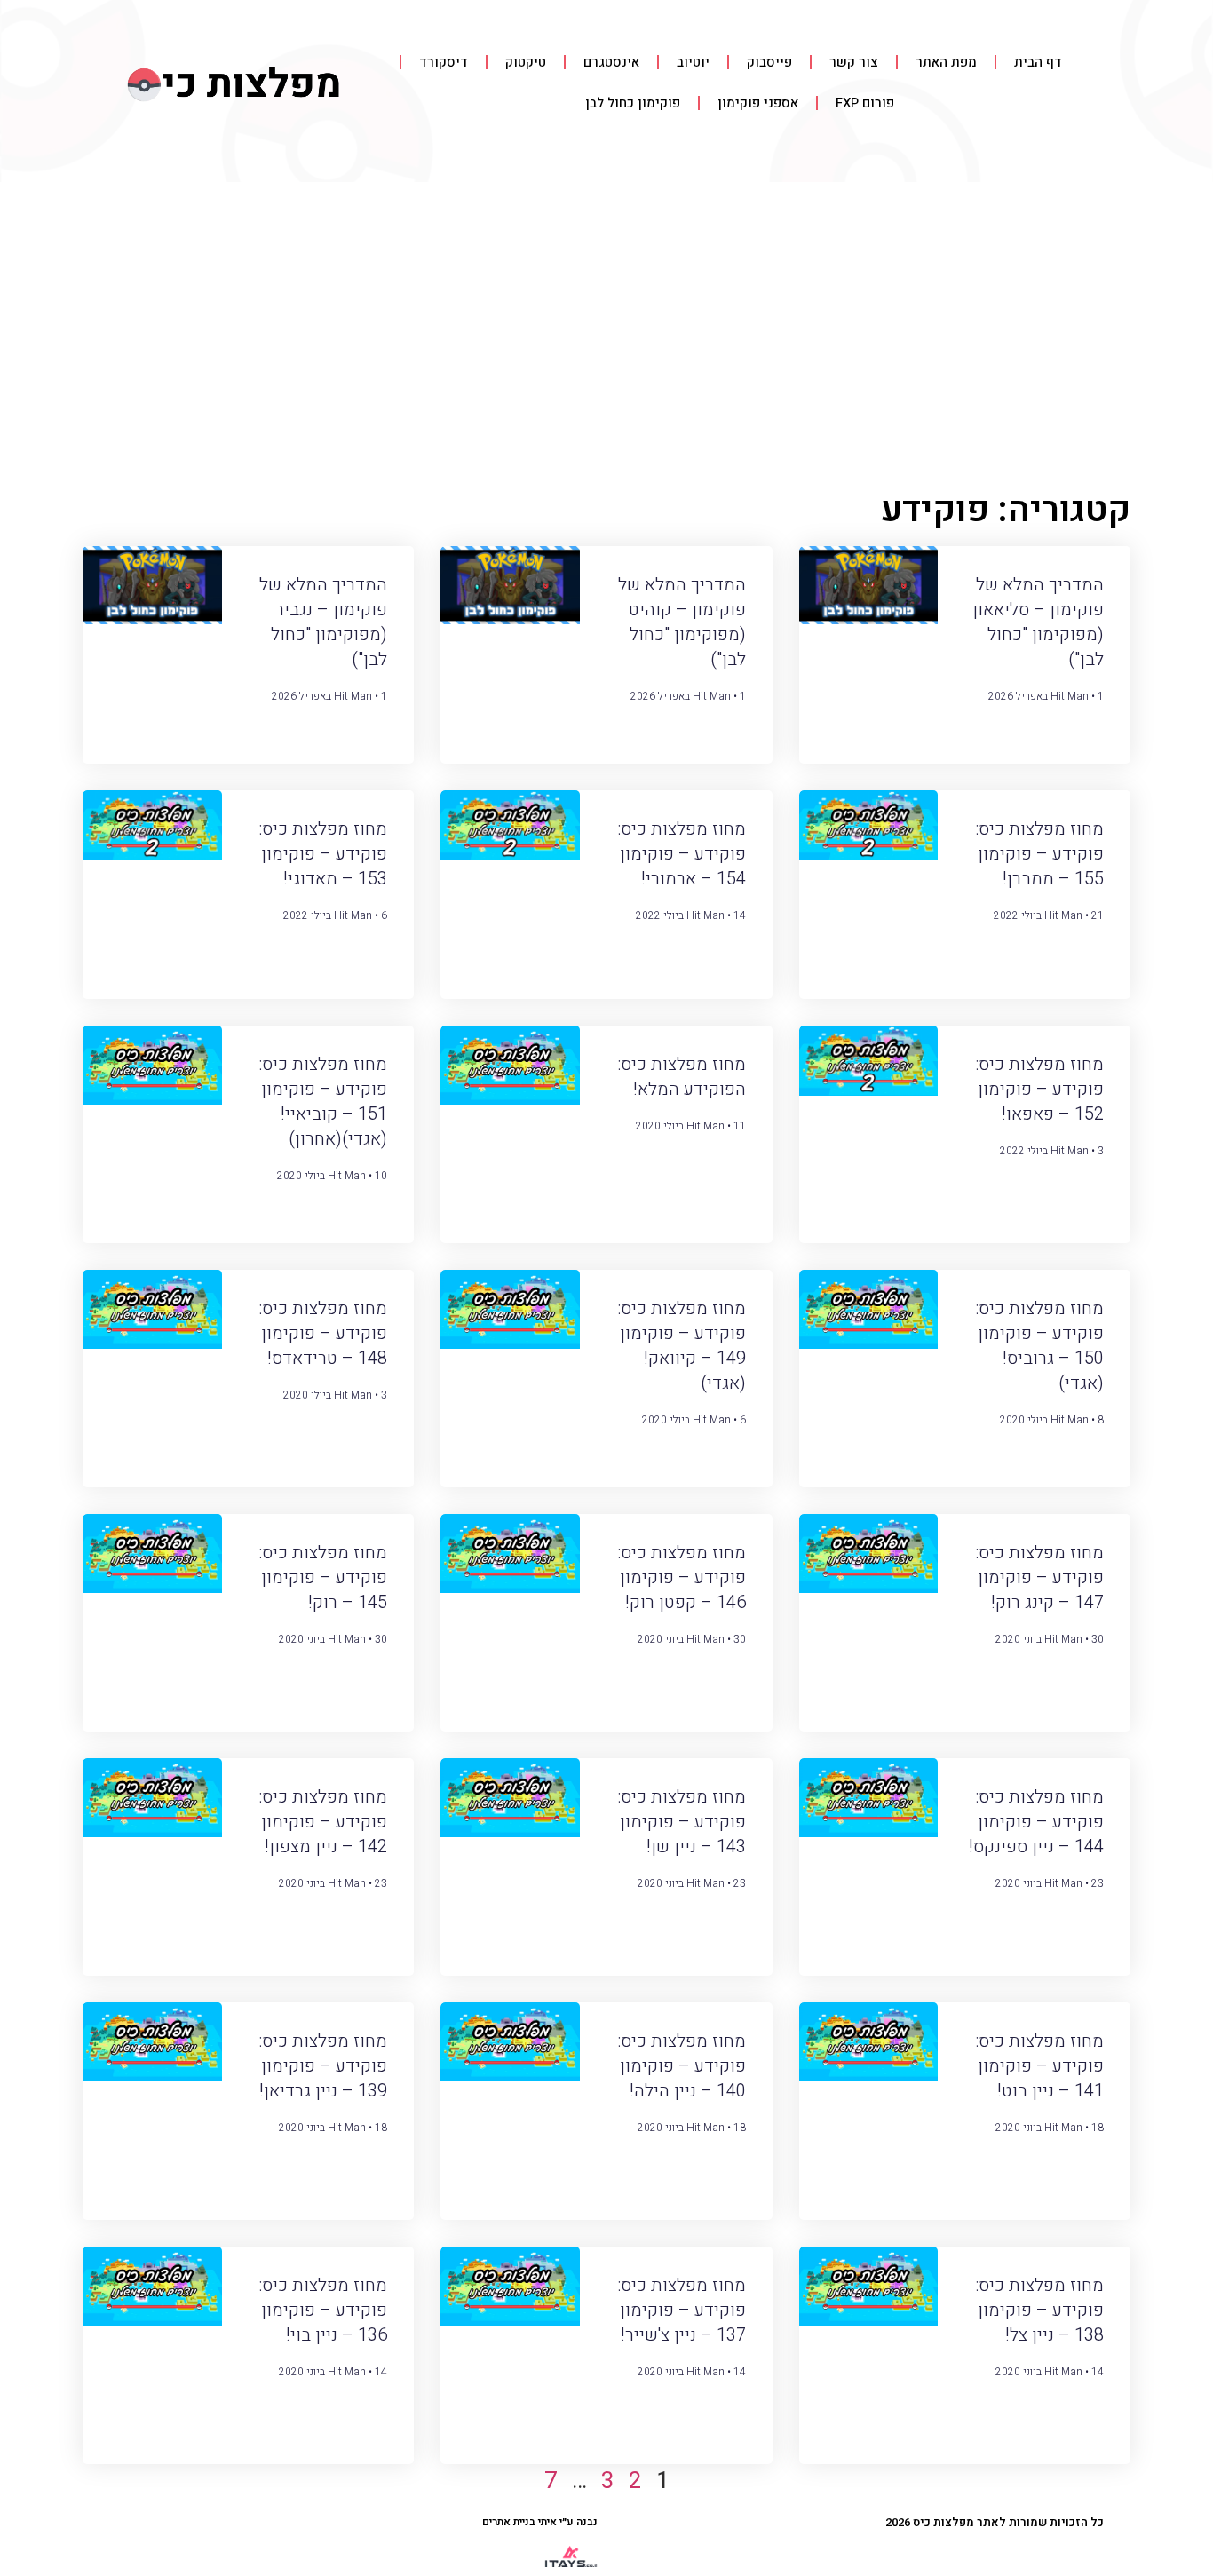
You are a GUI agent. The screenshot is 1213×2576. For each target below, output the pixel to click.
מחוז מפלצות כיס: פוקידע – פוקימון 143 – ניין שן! (682, 1822)
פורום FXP (865, 103)
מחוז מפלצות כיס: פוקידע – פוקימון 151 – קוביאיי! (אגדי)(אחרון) (323, 1102)
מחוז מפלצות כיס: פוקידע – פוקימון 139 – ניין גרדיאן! (323, 2066)
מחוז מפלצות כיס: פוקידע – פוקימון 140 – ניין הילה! (682, 2066)
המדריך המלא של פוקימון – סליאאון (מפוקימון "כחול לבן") (1038, 622)
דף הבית (1038, 62)
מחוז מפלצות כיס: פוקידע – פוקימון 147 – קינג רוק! (1039, 1577)
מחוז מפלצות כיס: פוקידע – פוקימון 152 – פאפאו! (1039, 1089)
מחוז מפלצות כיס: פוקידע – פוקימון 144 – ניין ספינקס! (1036, 1822)
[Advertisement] (606, 315)
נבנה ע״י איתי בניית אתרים (540, 2522)
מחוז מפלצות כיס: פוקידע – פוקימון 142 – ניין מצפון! (323, 1822)
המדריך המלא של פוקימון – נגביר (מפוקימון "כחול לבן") (323, 622)
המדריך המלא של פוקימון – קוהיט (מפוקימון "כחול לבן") (682, 622)
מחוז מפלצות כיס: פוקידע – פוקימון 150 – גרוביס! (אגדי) (1039, 1346)
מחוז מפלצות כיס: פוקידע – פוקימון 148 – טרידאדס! (323, 1333)
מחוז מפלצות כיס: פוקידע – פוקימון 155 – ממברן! (1039, 854)
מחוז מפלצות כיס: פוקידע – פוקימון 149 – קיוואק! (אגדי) (682, 1346)
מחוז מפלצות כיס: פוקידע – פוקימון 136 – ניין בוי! (323, 2310)
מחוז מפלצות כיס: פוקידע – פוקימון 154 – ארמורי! (682, 854)
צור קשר (854, 62)
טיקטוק (526, 62)
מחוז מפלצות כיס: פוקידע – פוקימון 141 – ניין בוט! (1039, 2066)
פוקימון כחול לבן (633, 103)
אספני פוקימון (758, 103)
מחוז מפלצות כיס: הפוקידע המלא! (682, 1077)
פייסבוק (769, 62)
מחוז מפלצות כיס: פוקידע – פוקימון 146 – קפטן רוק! (682, 1577)
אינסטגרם (611, 62)
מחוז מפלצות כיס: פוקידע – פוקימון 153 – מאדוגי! (323, 854)
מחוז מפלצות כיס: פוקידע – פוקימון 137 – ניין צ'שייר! (682, 2310)
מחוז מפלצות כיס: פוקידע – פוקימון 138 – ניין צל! (1039, 2310)
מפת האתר (946, 62)
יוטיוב (693, 62)
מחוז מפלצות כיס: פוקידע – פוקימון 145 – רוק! (323, 1577)
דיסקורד (444, 62)
